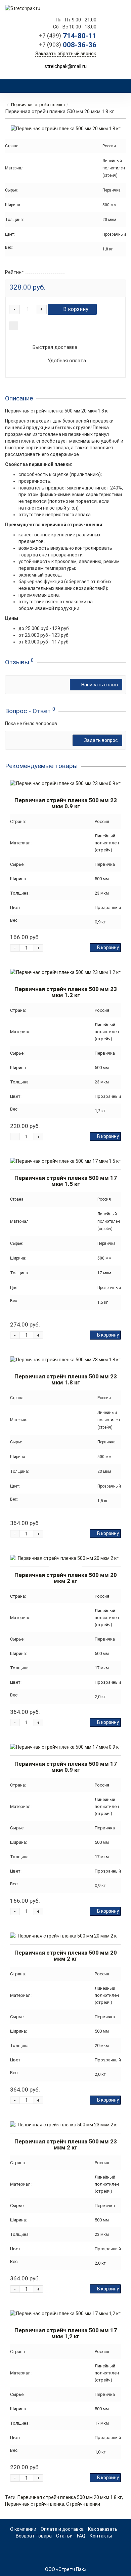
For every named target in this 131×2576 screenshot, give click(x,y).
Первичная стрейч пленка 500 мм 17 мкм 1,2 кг (66, 2333)
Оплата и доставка (62, 2529)
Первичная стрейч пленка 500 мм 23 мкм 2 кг (66, 2144)
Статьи (64, 2536)
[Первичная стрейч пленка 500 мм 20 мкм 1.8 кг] (66, 129)
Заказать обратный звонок (66, 54)
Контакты (101, 2536)
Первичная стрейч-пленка (38, 105)
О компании (23, 2529)
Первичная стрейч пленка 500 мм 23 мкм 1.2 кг (66, 992)
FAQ (81, 2536)
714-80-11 (68, 36)
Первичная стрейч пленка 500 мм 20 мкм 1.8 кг (70, 2497)
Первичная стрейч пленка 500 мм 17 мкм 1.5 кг (66, 1181)
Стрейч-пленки (83, 2504)
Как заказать (103, 2529)
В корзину (76, 309)
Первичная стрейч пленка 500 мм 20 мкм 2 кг (66, 1578)
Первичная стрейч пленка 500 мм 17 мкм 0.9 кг (66, 1767)
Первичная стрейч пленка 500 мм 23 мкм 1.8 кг (66, 1379)
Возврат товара (34, 2536)
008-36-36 (68, 45)
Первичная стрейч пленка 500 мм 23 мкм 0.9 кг (66, 803)
